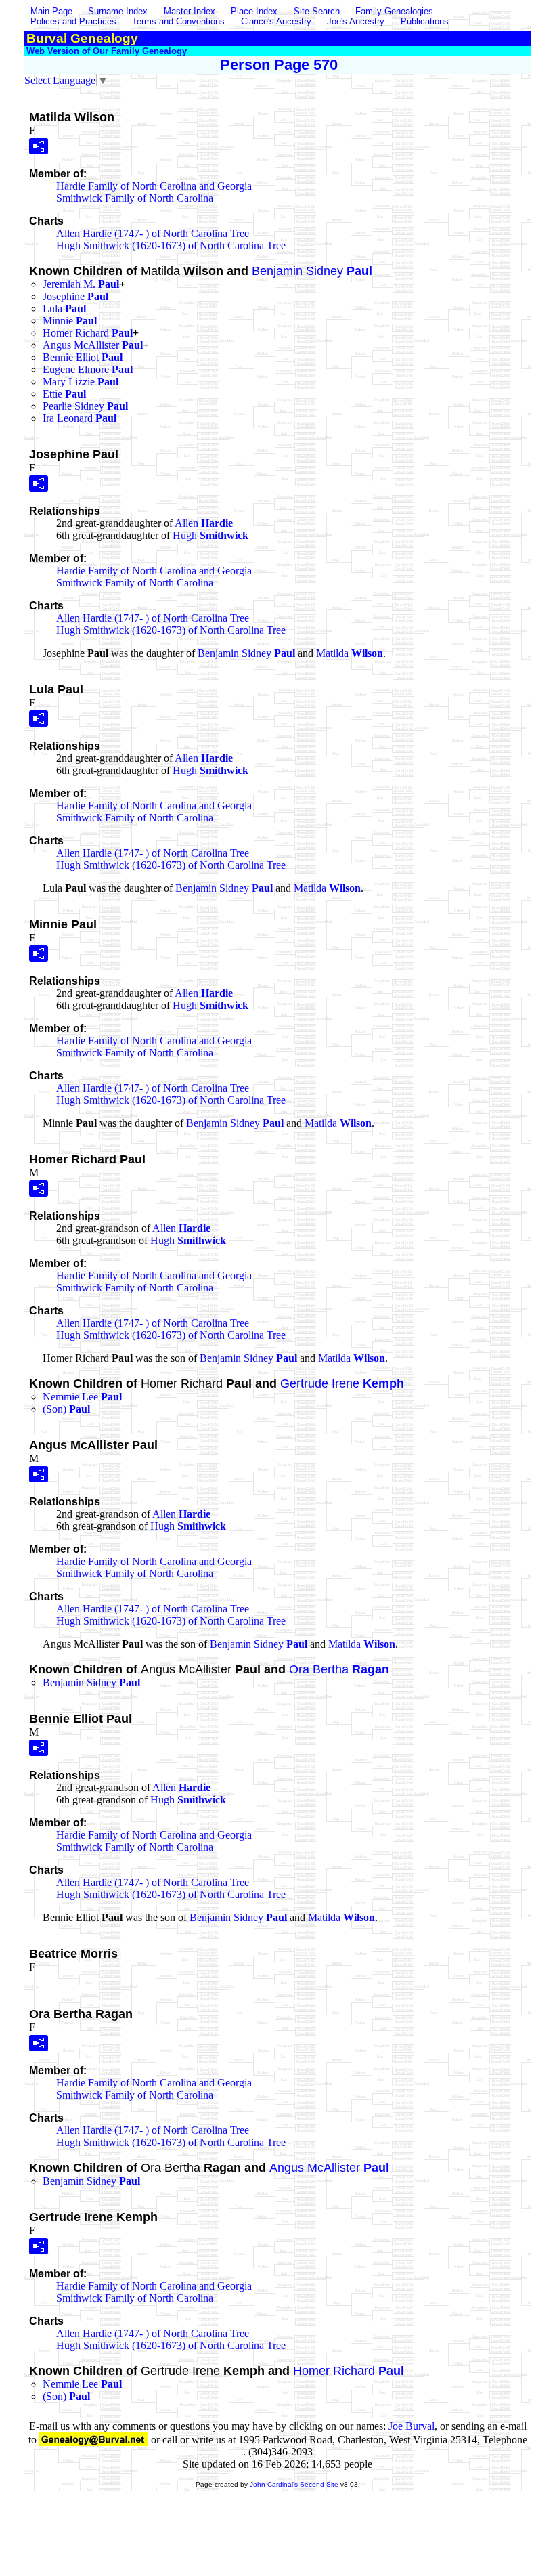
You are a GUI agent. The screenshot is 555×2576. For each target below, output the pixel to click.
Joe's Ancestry (356, 21)
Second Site (319, 2484)
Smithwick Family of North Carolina (135, 198)
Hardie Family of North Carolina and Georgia (154, 186)
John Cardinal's (274, 2484)
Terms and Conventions (178, 21)
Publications (425, 21)
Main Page (53, 11)
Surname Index (118, 11)
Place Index (254, 11)
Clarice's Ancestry (276, 21)
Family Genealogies (394, 11)
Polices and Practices (73, 21)
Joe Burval (412, 2426)
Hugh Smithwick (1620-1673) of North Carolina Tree (171, 245)
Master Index (190, 11)
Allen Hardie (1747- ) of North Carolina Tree (153, 233)
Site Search (317, 11)
